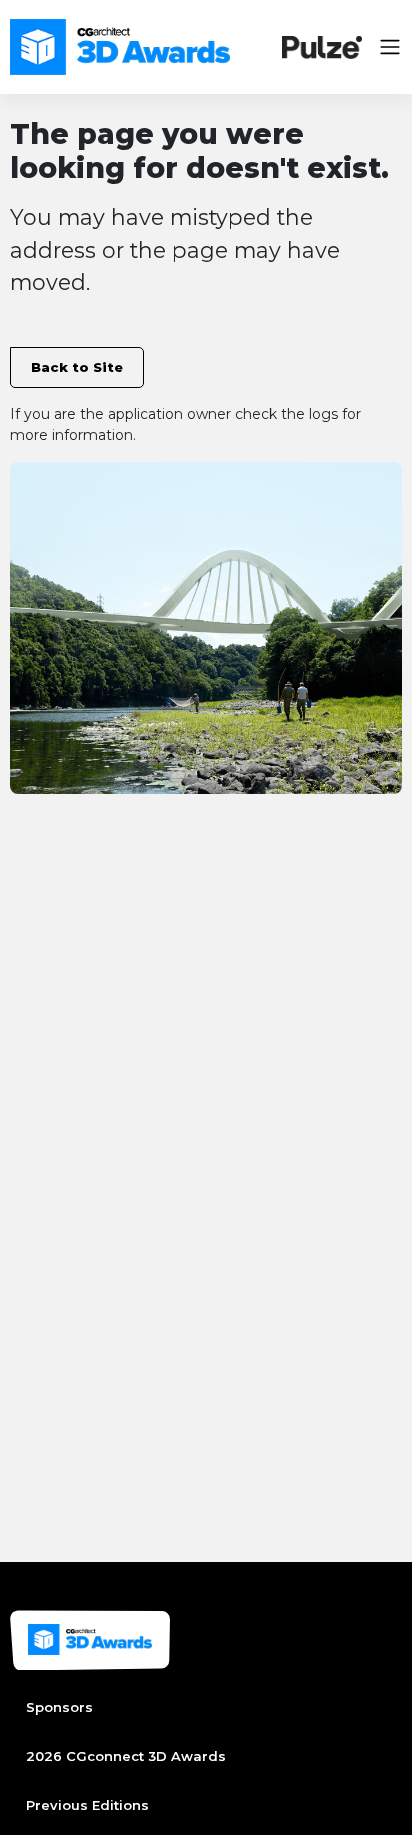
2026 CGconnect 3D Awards (126, 1756)
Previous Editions (87, 1805)
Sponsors (59, 1707)
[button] (390, 47)
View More (52, 473)
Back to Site (77, 367)
